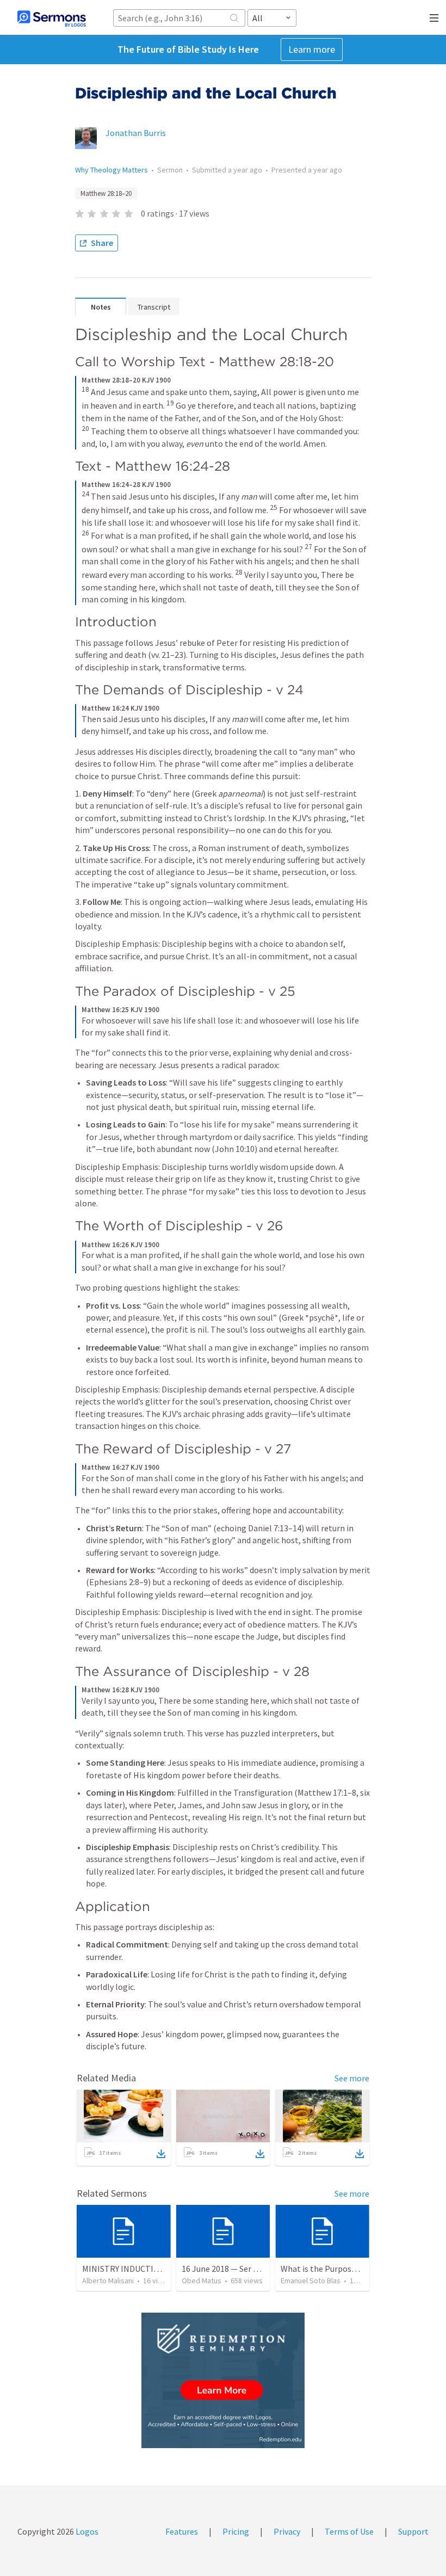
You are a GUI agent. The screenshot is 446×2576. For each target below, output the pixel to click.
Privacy (287, 2531)
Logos (86, 2531)
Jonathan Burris (136, 133)
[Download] (161, 2154)
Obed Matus (202, 2281)
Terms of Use (349, 2531)
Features (182, 2531)
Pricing (236, 2531)
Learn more (312, 49)
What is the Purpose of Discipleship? (348, 2269)
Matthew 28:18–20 (106, 193)
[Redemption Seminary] (223, 2380)
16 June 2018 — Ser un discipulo (239, 2269)
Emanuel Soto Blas (311, 2281)
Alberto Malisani (108, 2281)
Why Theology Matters (112, 170)
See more (352, 2078)
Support (413, 2531)
